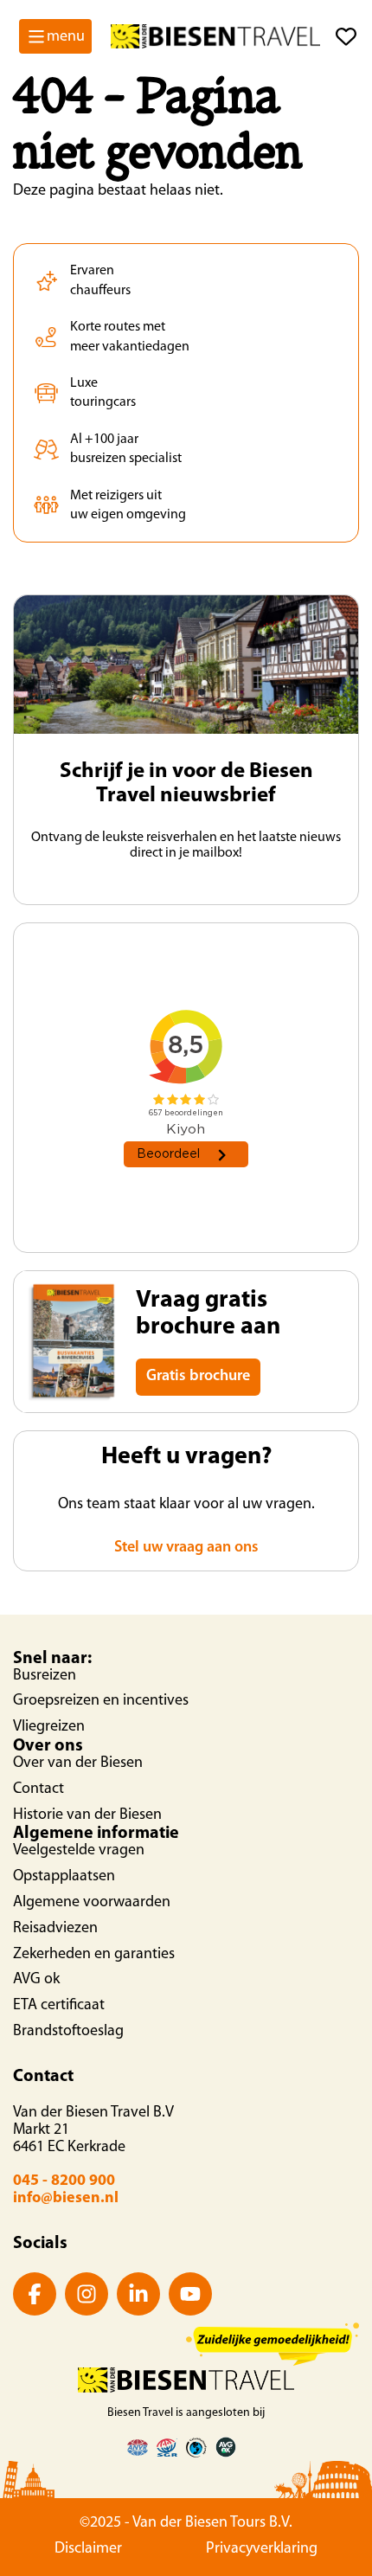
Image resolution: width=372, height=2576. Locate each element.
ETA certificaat (59, 2006)
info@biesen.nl (66, 2199)
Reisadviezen (55, 1929)
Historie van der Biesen (87, 1815)
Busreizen (45, 1676)
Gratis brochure (198, 1377)
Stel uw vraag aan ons (186, 1548)
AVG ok (36, 1980)
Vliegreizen (49, 1727)
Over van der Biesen (78, 1763)
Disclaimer (88, 2549)
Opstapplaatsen (64, 1877)
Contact (38, 1789)
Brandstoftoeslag (68, 2032)
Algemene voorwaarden (92, 1903)
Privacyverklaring (262, 2549)
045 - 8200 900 (64, 2181)
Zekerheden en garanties (94, 1955)
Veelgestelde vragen (79, 1851)
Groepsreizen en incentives (101, 1701)
